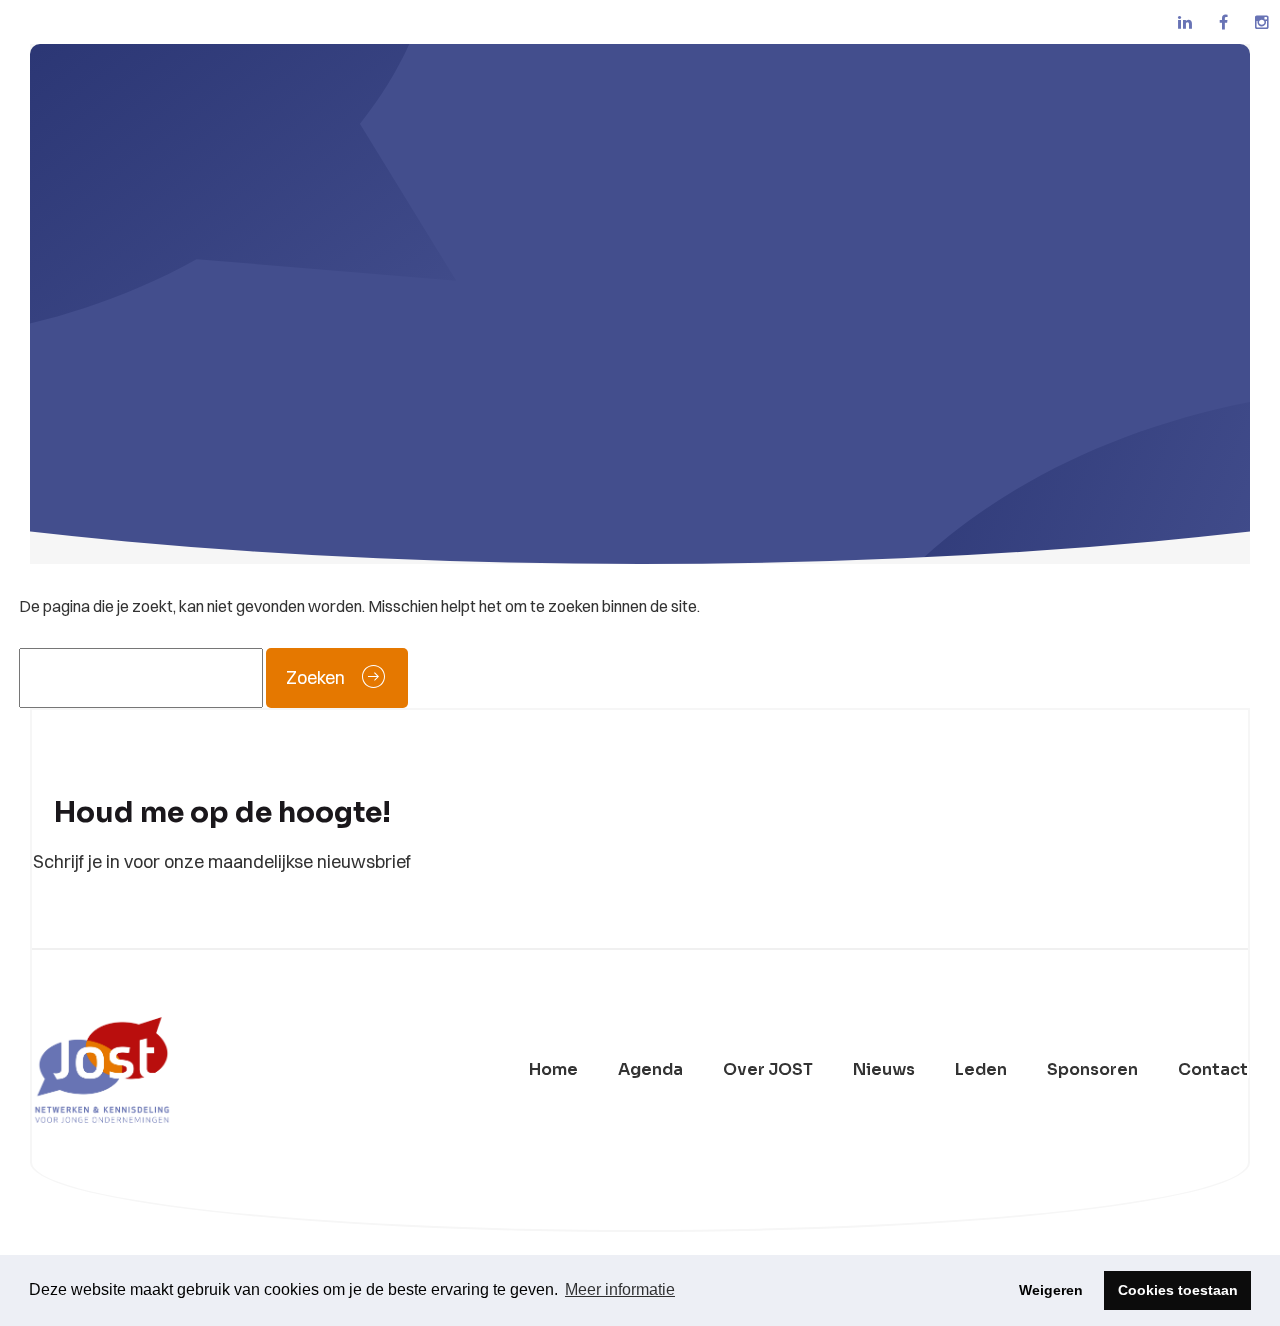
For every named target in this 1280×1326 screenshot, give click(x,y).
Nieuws (884, 1070)
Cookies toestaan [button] (1178, 1290)
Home (553, 1070)
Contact (1213, 1070)
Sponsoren (1092, 1070)
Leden (981, 1070)
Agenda (650, 1070)
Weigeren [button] (1051, 1290)
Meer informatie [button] (620, 1289)
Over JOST (768, 1070)
